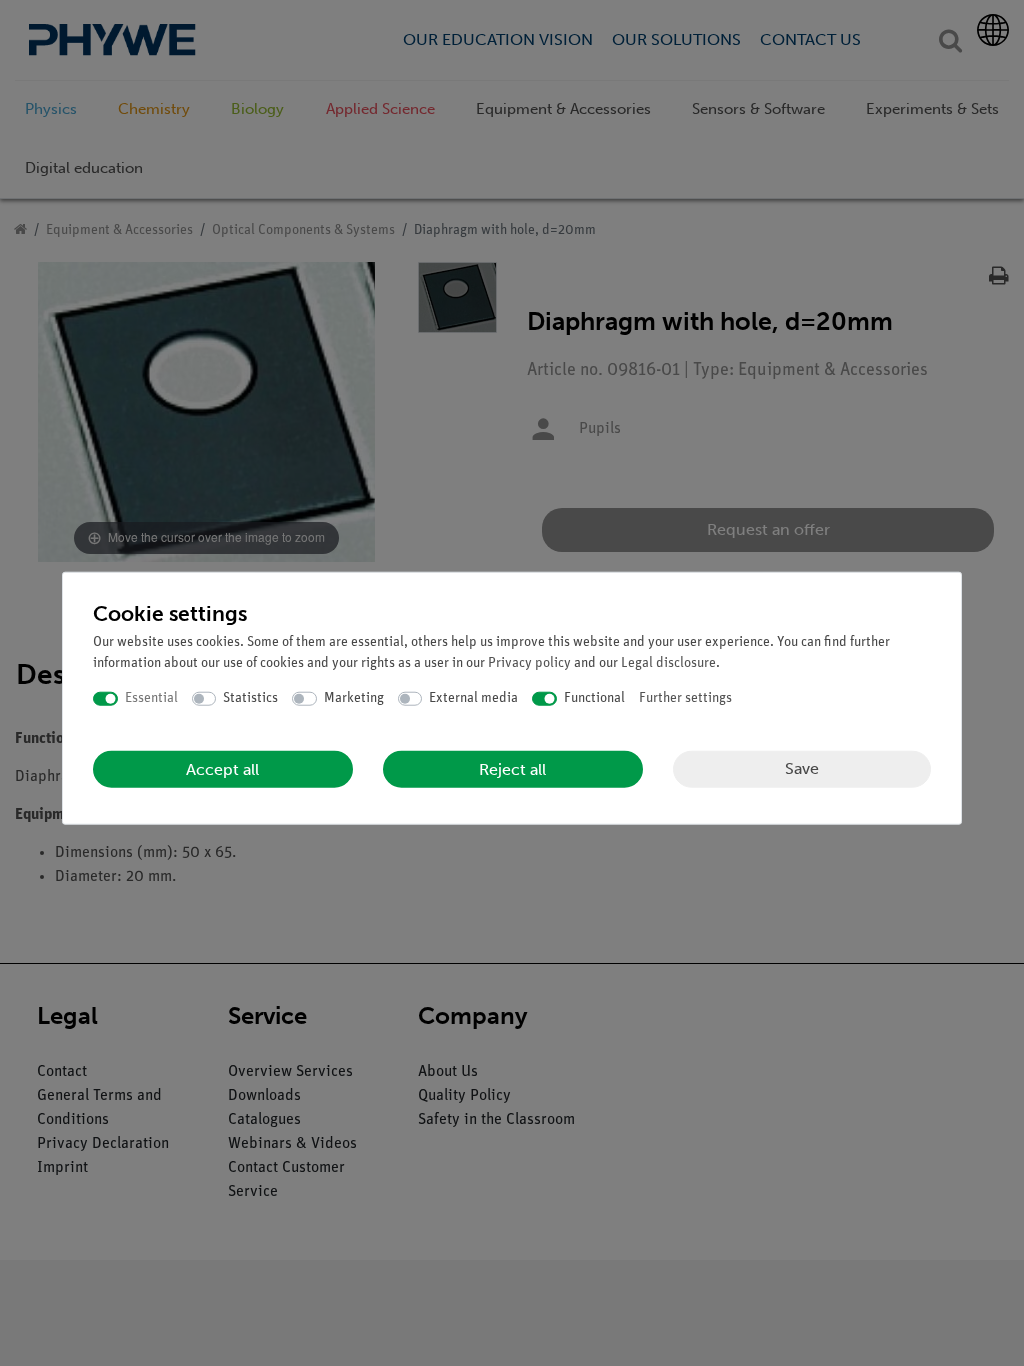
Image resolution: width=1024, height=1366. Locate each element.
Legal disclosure (668, 663)
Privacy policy (529, 663)
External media (473, 698)
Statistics (250, 698)
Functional (594, 698)
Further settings (685, 698)
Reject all (512, 768)
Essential (151, 698)
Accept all (222, 768)
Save (802, 768)
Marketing (354, 698)
